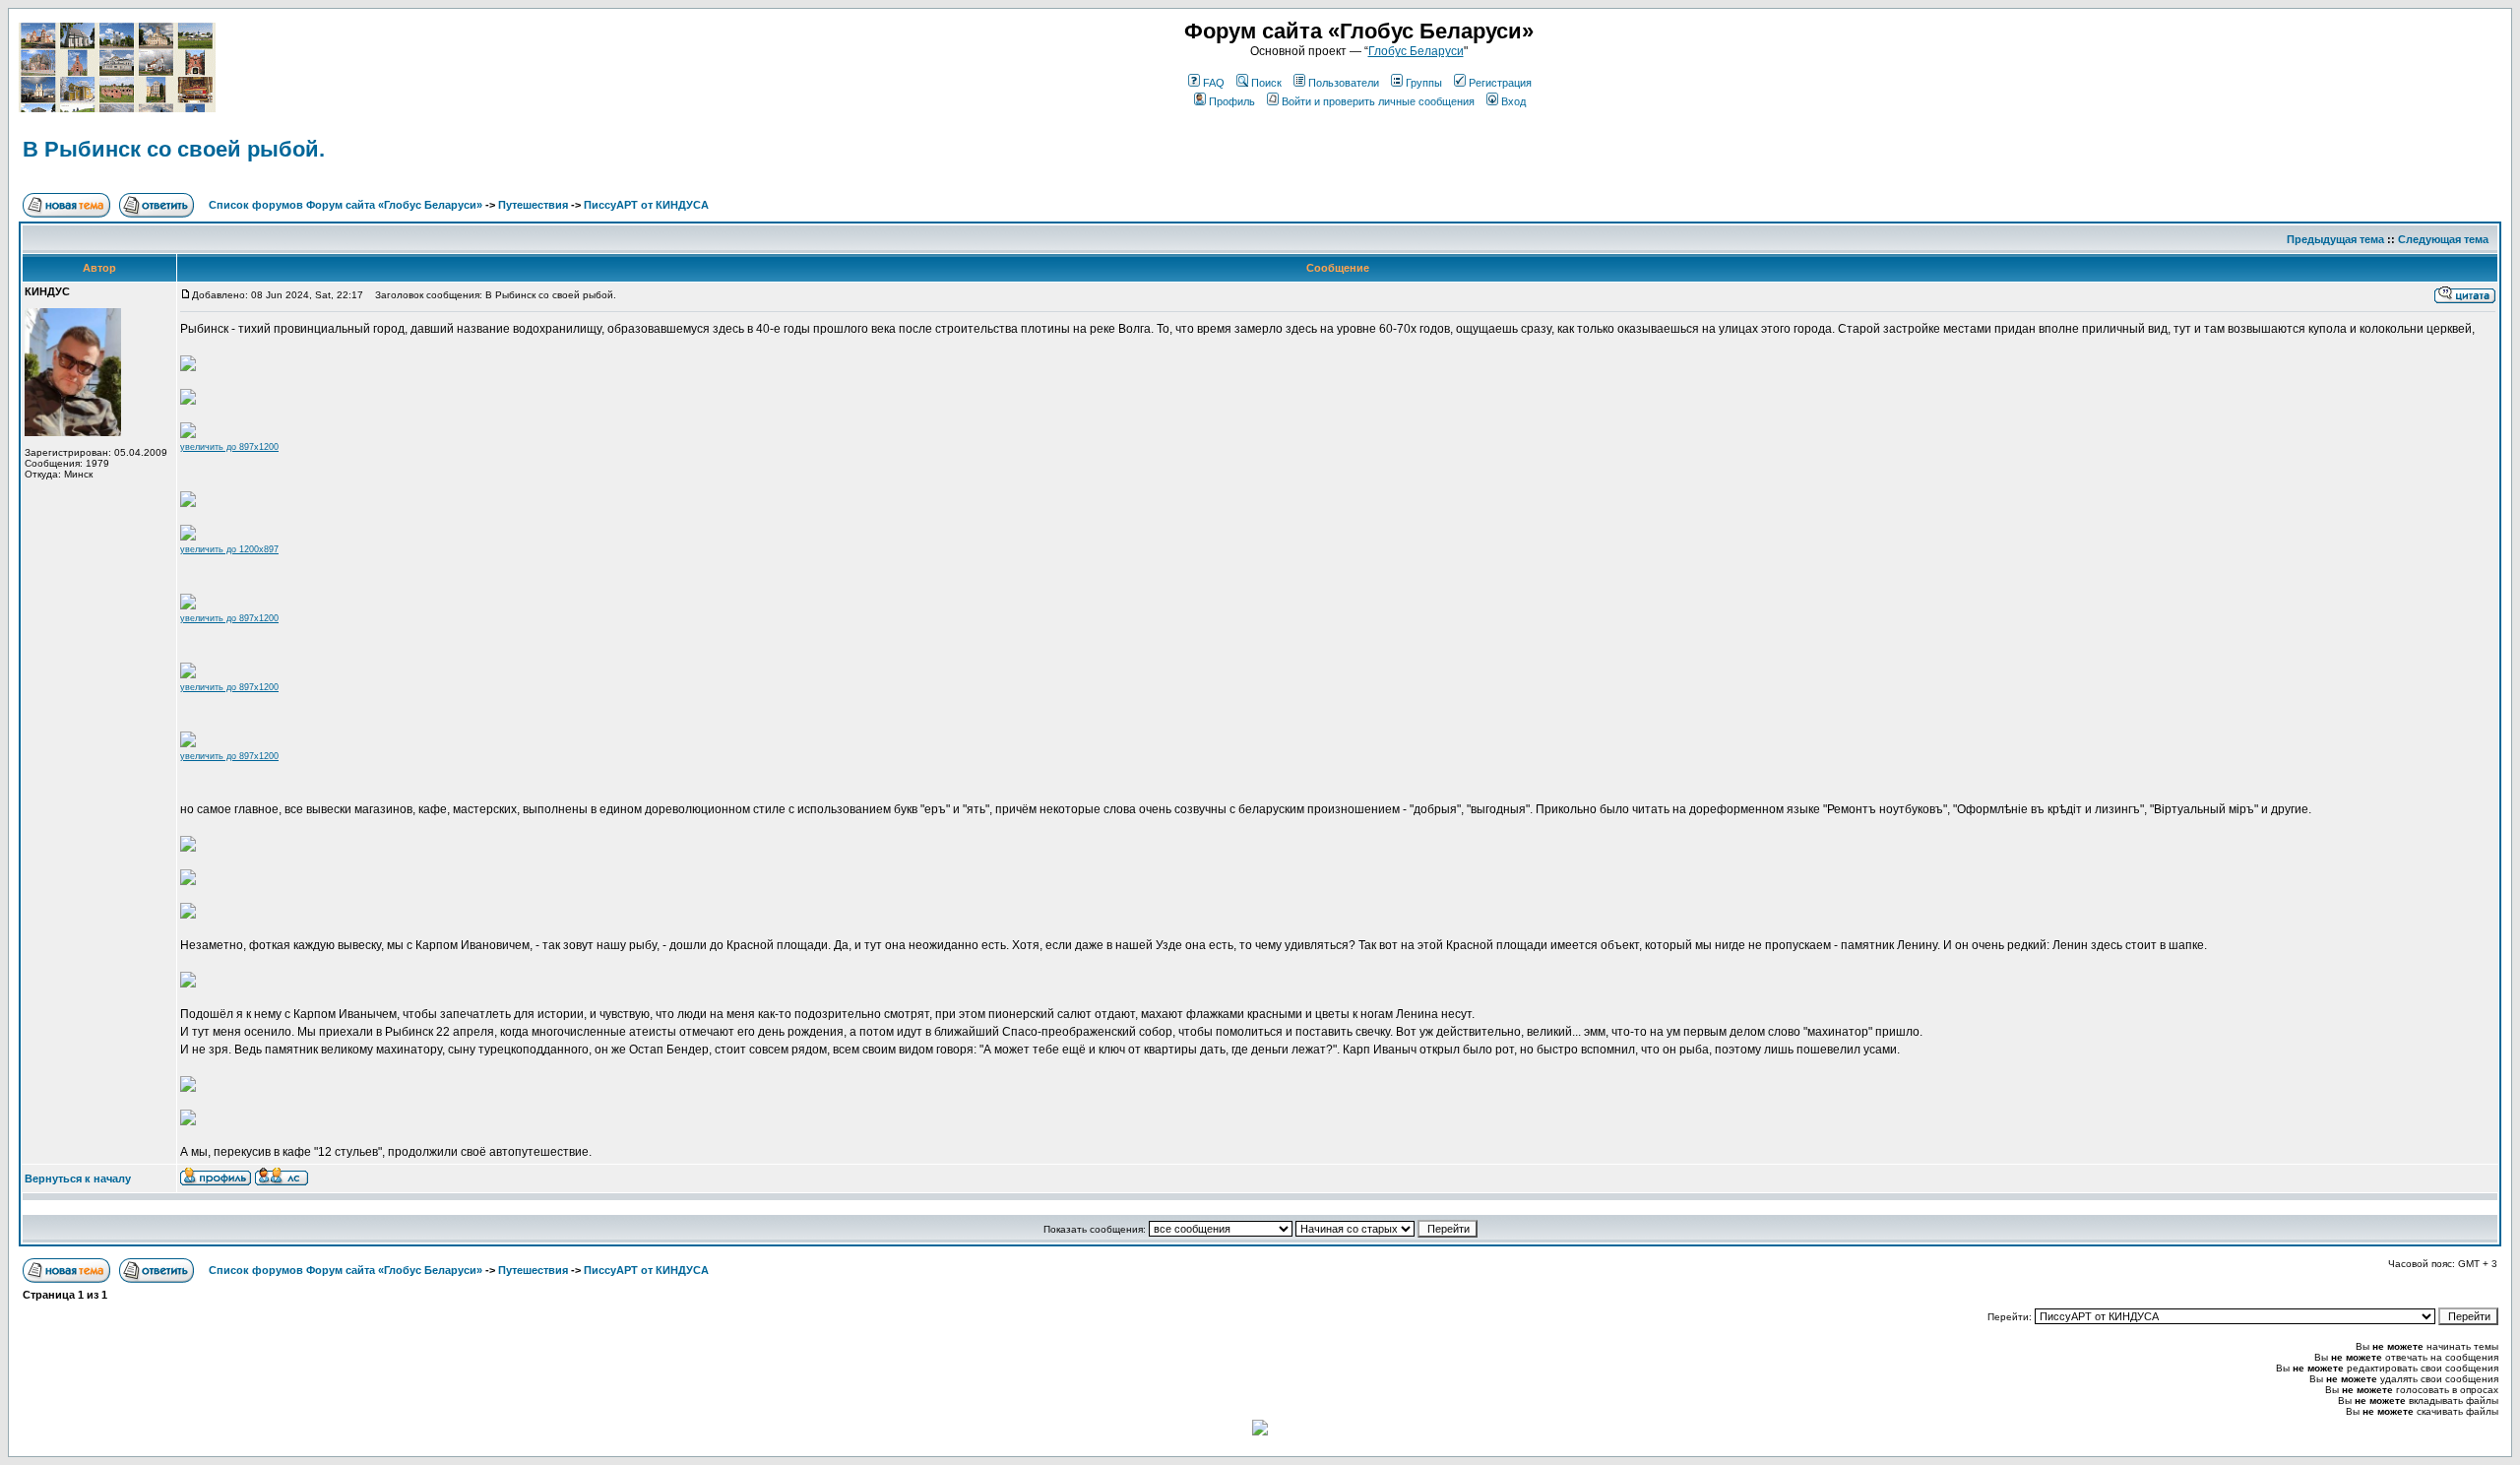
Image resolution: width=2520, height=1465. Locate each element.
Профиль (1232, 101)
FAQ (1214, 83)
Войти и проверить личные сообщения (1378, 101)
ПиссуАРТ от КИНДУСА (646, 205)
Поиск (1266, 83)
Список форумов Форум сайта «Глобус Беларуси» (346, 205)
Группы (1424, 83)
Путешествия (533, 205)
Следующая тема (2443, 239)
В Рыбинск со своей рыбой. (174, 149)
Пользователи (1344, 83)
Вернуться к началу (78, 1178)
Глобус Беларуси (1416, 51)
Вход (1513, 101)
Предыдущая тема (2335, 239)
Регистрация (1500, 83)
